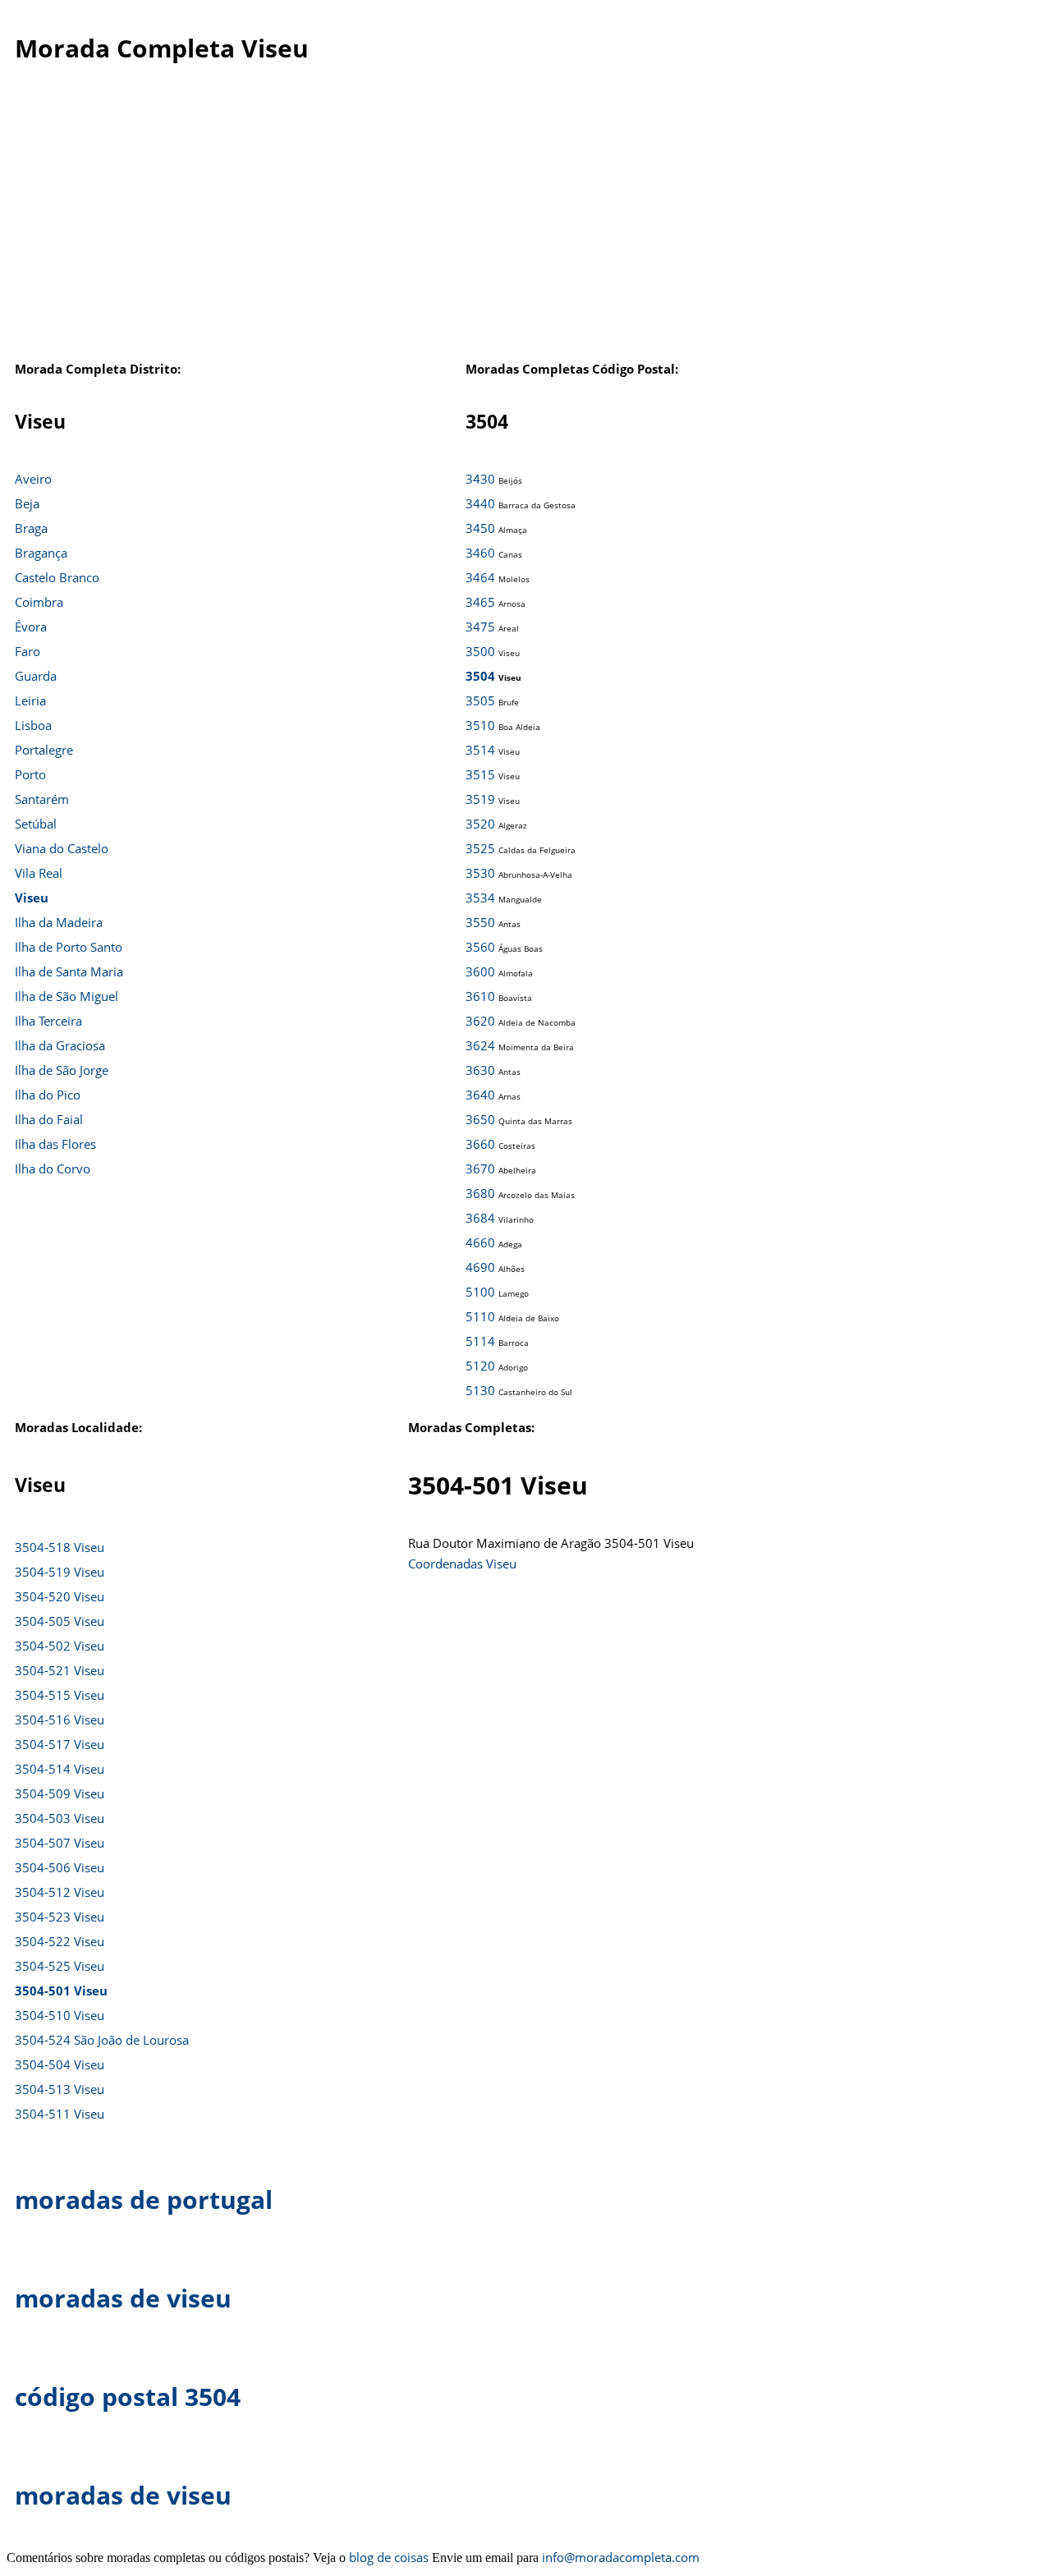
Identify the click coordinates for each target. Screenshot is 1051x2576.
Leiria (30, 700)
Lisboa (33, 725)
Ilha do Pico (48, 1095)
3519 (480, 799)
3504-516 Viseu (60, 1720)
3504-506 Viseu (60, 1867)
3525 (480, 848)
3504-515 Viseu (60, 1695)
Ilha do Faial (49, 1119)
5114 (480, 1341)
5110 (480, 1316)
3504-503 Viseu (60, 1818)
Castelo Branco (57, 577)
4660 (480, 1242)
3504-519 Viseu (60, 1572)
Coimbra (39, 602)
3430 (480, 479)
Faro (28, 651)
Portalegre (44, 750)
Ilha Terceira (48, 1021)
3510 (480, 725)
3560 (480, 947)
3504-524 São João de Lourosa (102, 2040)
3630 (480, 1070)
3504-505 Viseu (60, 1621)
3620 (480, 1021)
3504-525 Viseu (60, 1966)
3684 (480, 1218)
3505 (480, 700)
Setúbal (36, 824)
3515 (480, 774)
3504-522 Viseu (60, 1941)
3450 (480, 528)
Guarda (36, 676)
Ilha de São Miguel (67, 996)
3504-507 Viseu (60, 1843)
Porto (30, 774)
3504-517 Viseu (60, 1744)
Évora (31, 627)
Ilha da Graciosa (60, 1045)
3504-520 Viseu (60, 1596)
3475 (480, 627)
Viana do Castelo (62, 848)
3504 (480, 676)
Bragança (41, 553)
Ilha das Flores (55, 1144)
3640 (480, 1095)
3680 (480, 1193)
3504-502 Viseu (60, 1646)
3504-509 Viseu (60, 1793)
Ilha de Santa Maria (69, 971)
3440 (480, 503)
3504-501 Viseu (61, 1991)
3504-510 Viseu (60, 2015)
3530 (480, 873)
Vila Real (39, 873)
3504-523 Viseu (60, 1917)
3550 (480, 922)
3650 (480, 1119)
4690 (480, 1267)
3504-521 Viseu (60, 1670)
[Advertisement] (525, 229)
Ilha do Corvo (53, 1169)
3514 (480, 750)
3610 (480, 996)
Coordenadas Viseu (462, 1564)
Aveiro (33, 479)
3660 (480, 1144)
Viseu (32, 898)
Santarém (42, 799)
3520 (480, 824)
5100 (480, 1292)
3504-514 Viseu (60, 1769)
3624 (480, 1045)
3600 (480, 971)
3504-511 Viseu (60, 2114)
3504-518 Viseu (60, 1547)
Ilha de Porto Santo (69, 947)
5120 (480, 1366)
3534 (480, 898)
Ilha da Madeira (59, 922)
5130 (480, 1390)
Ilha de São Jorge (62, 1070)
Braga (31, 528)
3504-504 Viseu (60, 2064)
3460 (480, 553)
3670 (480, 1169)
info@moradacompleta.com (621, 2557)
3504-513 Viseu (60, 2089)
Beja (27, 503)
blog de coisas (389, 2557)
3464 (480, 577)
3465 (480, 602)
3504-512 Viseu (60, 1892)
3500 (480, 651)
